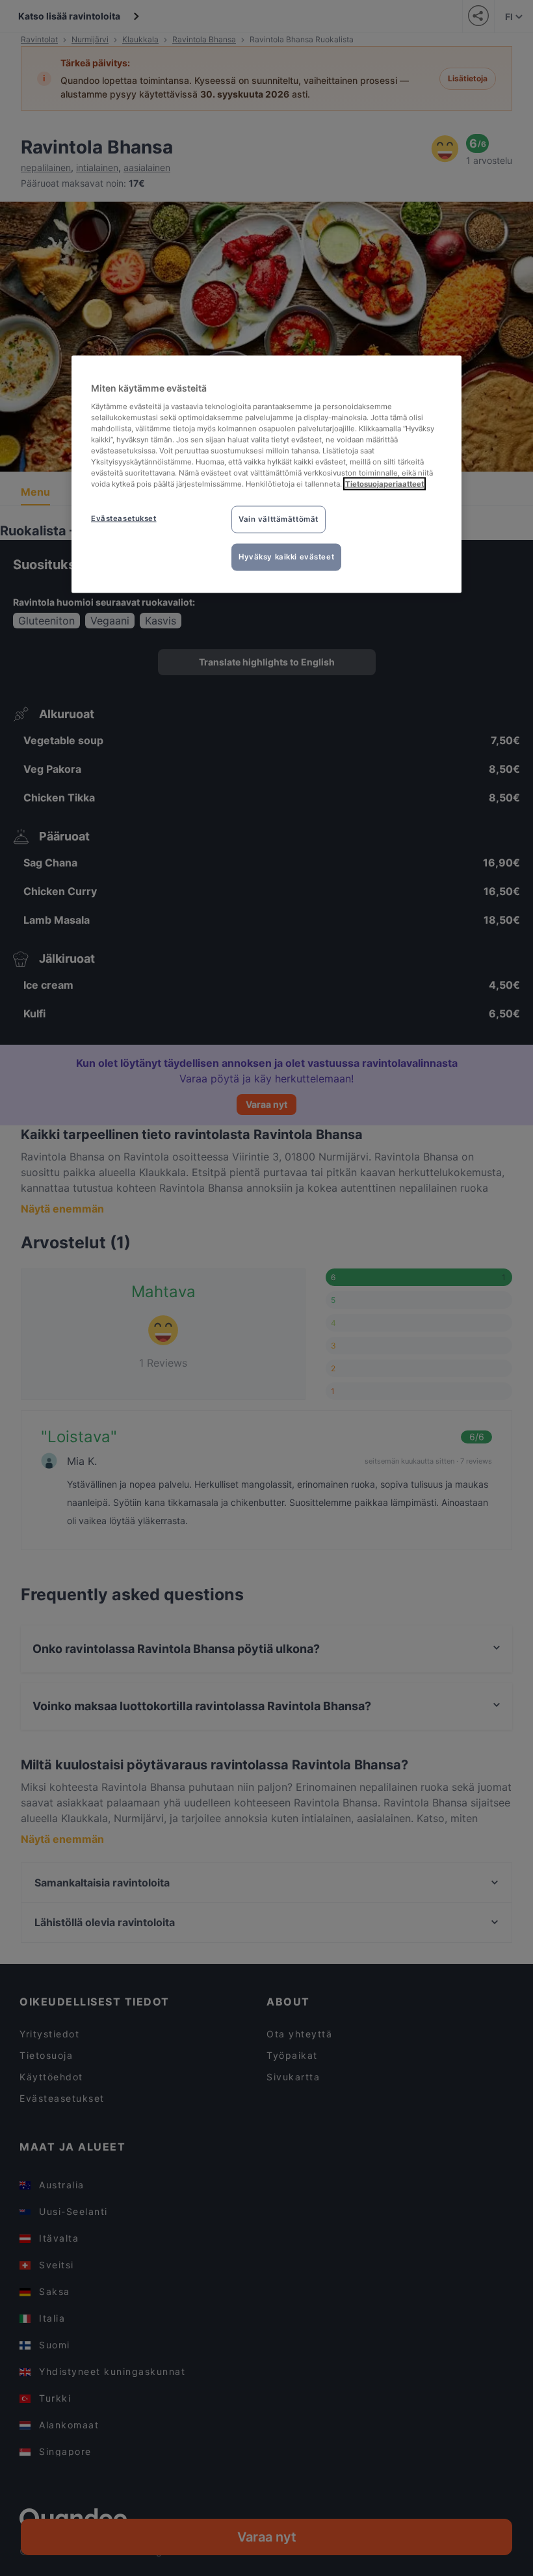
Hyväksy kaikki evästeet (286, 557)
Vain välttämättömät (279, 519)
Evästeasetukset (124, 518)
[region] (266, 475)
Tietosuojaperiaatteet (384, 484)
